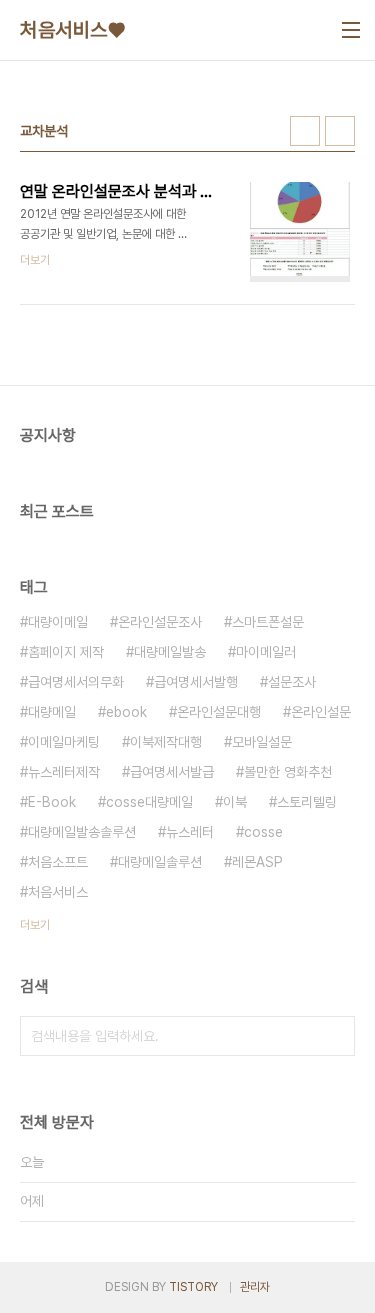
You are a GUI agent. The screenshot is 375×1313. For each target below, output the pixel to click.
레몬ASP (257, 862)
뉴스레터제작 (64, 772)
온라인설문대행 (219, 712)
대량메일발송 (170, 652)
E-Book (52, 802)
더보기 (35, 925)
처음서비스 (58, 892)
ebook (126, 712)
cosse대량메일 (149, 802)
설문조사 (292, 682)
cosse (263, 832)
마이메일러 (266, 652)
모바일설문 (262, 742)
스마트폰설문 (268, 622)
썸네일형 (305, 131)
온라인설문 (321, 712)
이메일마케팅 (64, 742)
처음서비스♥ (72, 30)
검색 (335, 1036)
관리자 (255, 1287)
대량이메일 (58, 622)
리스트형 (340, 131)
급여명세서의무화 (76, 682)
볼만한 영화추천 (288, 772)
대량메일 (52, 712)
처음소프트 (58, 862)
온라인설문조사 (160, 622)
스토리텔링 (307, 802)
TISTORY (193, 1287)
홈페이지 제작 (66, 652)
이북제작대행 (166, 742)
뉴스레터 (190, 832)
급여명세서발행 (196, 682)
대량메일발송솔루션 (82, 832)
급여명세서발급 (172, 772)
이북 (235, 802)
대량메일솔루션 (160, 862)
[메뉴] (351, 30)
